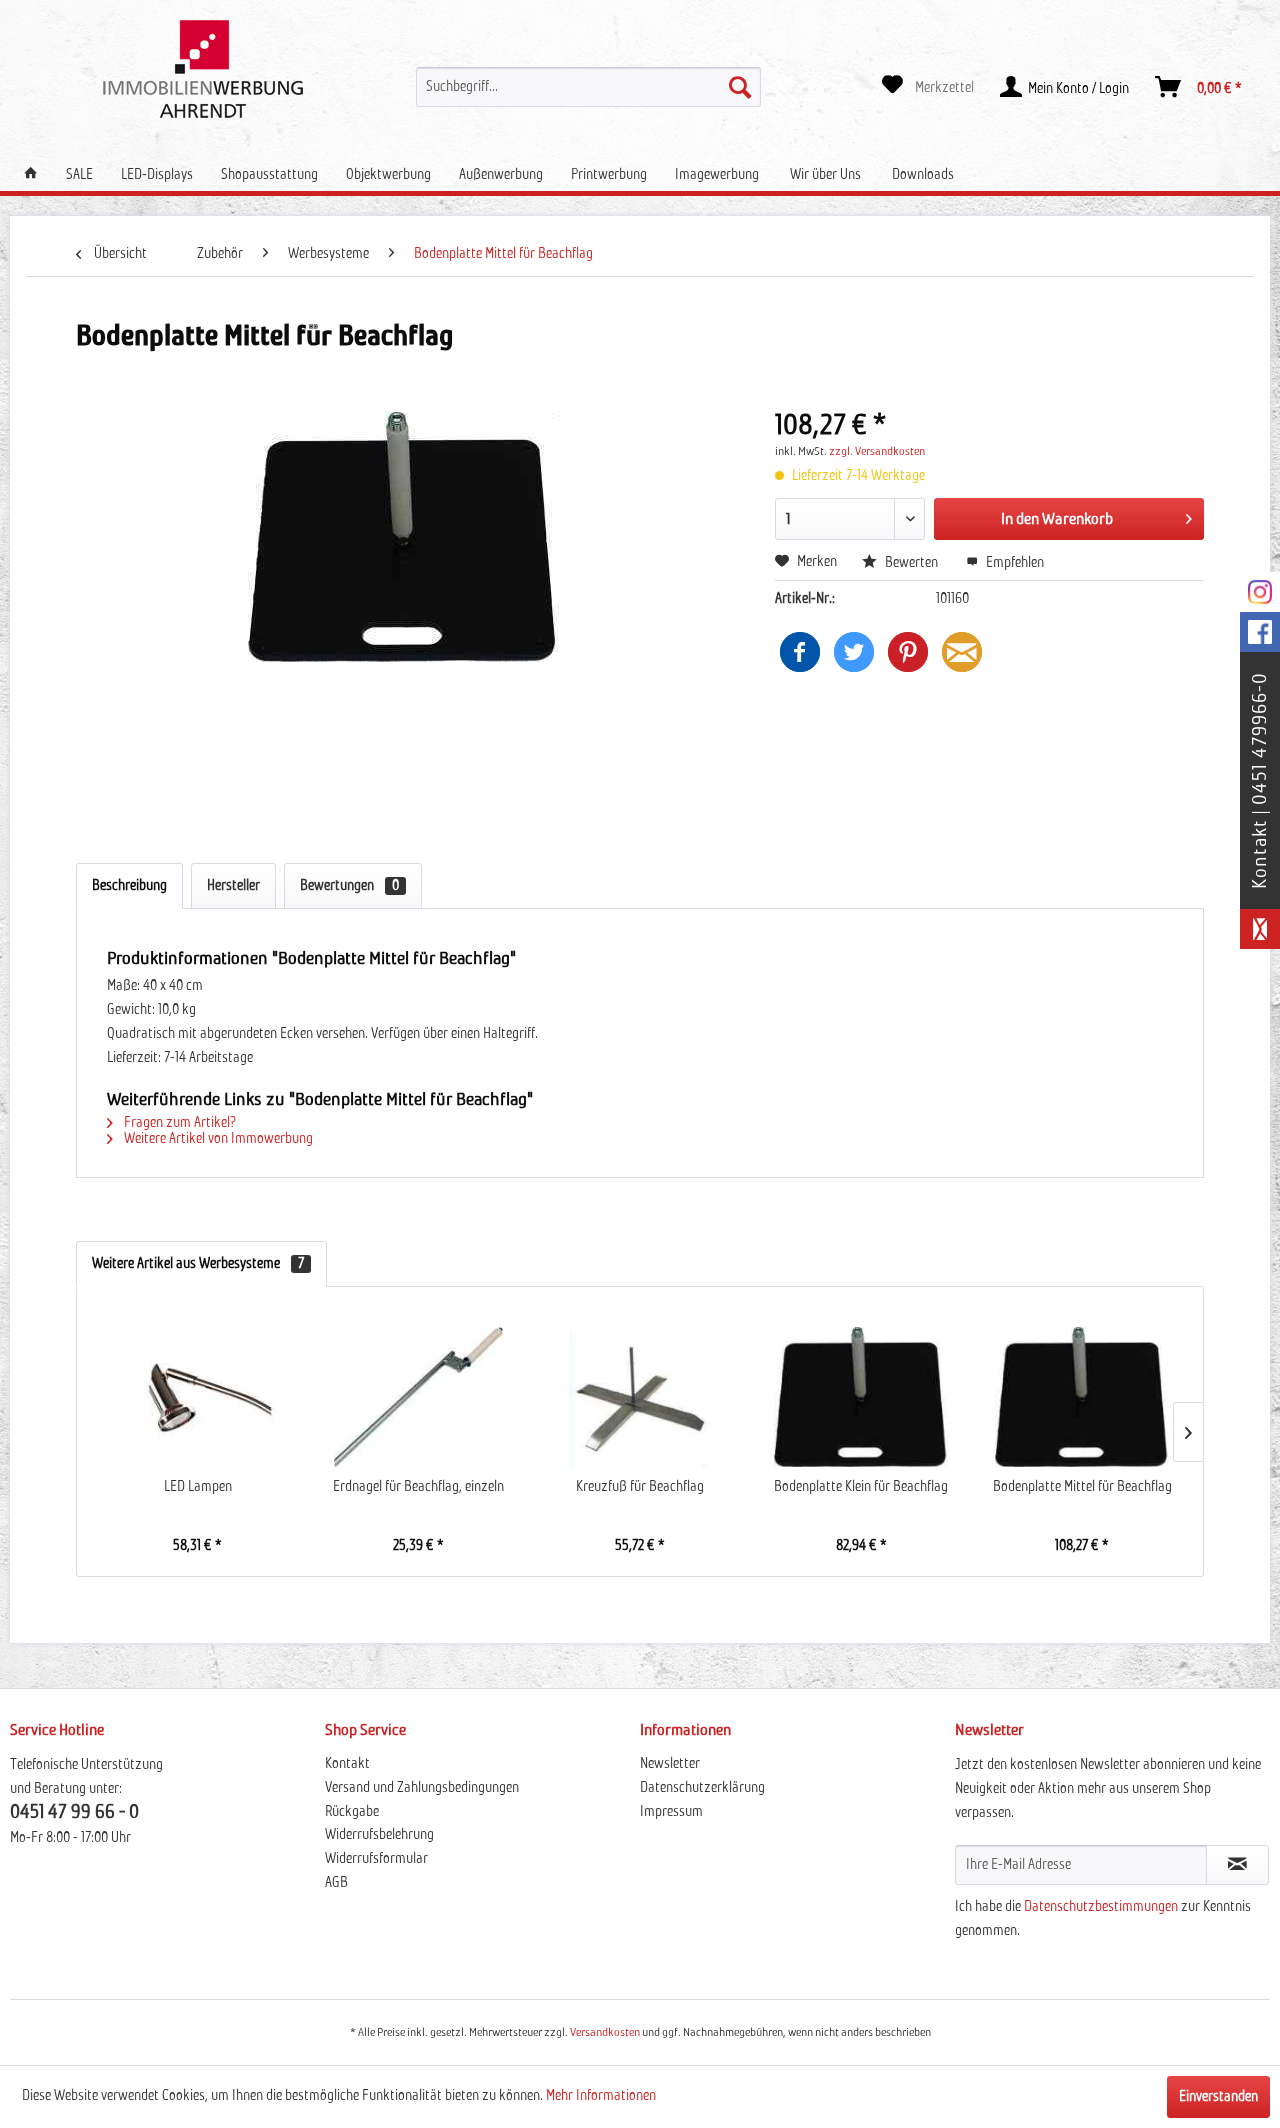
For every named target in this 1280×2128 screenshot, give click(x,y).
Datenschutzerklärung (702, 1788)
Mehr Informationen (601, 2096)
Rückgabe (352, 1812)
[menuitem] (588, 87)
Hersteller (233, 886)
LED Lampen (198, 1487)
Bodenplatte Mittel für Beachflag (1082, 1487)
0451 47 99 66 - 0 (74, 1812)
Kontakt (347, 1764)
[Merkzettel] (928, 87)
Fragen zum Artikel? (178, 1123)
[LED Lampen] (197, 1397)
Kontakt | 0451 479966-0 (1260, 780)
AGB (336, 1883)
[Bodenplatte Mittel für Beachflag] (1082, 1397)
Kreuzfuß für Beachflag (640, 1487)
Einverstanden (1218, 2097)
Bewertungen (349, 886)
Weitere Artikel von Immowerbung (217, 1139)
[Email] (962, 652)
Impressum (671, 1812)
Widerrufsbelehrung (379, 1835)
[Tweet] (854, 652)
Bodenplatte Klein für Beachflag (861, 1487)
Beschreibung (129, 886)
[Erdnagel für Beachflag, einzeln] (418, 1397)
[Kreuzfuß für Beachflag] (639, 1397)
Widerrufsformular (376, 1859)
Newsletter (670, 1764)
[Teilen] (800, 652)
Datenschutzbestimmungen (1101, 1907)
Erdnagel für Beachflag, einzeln (418, 1487)
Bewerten (911, 563)
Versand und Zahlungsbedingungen (422, 1788)
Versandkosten (605, 2033)
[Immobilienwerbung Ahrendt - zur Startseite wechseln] (203, 69)
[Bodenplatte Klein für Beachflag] (861, 1397)
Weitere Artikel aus (198, 1264)
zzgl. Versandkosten (877, 452)
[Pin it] (908, 652)
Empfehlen (1013, 563)
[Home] (31, 174)
